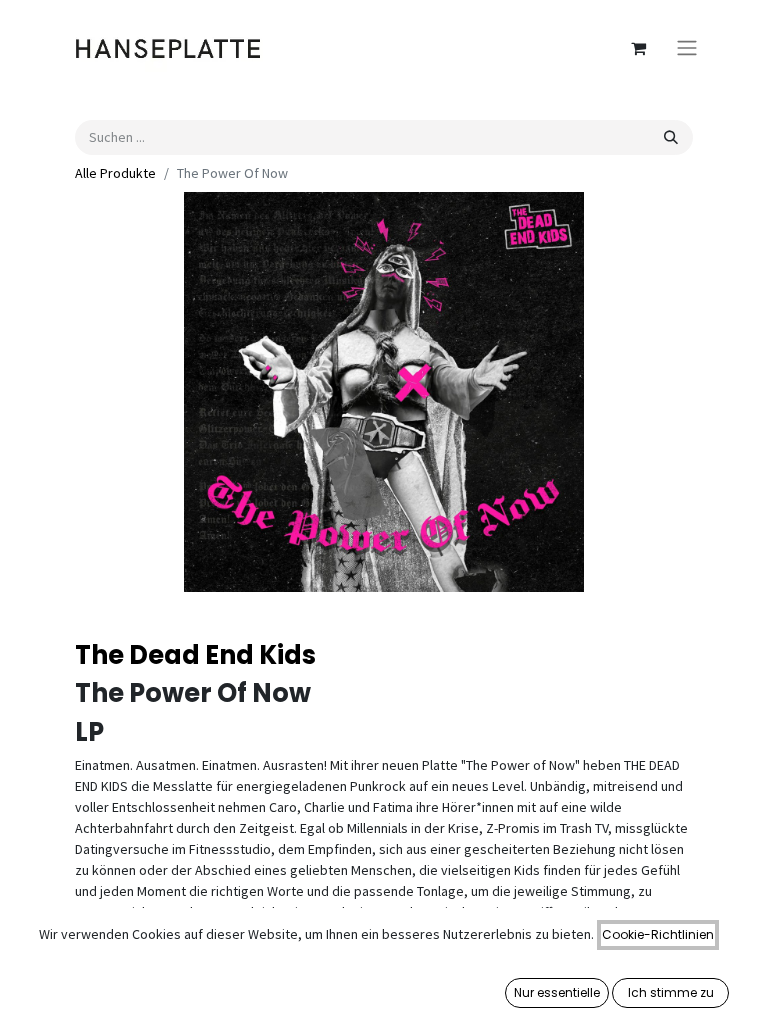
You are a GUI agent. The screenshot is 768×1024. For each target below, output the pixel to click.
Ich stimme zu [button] (671, 992)
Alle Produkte (115, 173)
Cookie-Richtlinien (658, 934)
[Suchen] (671, 137)
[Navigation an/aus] (687, 48)
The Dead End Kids (195, 655)
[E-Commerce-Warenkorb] (638, 48)
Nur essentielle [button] (557, 992)
